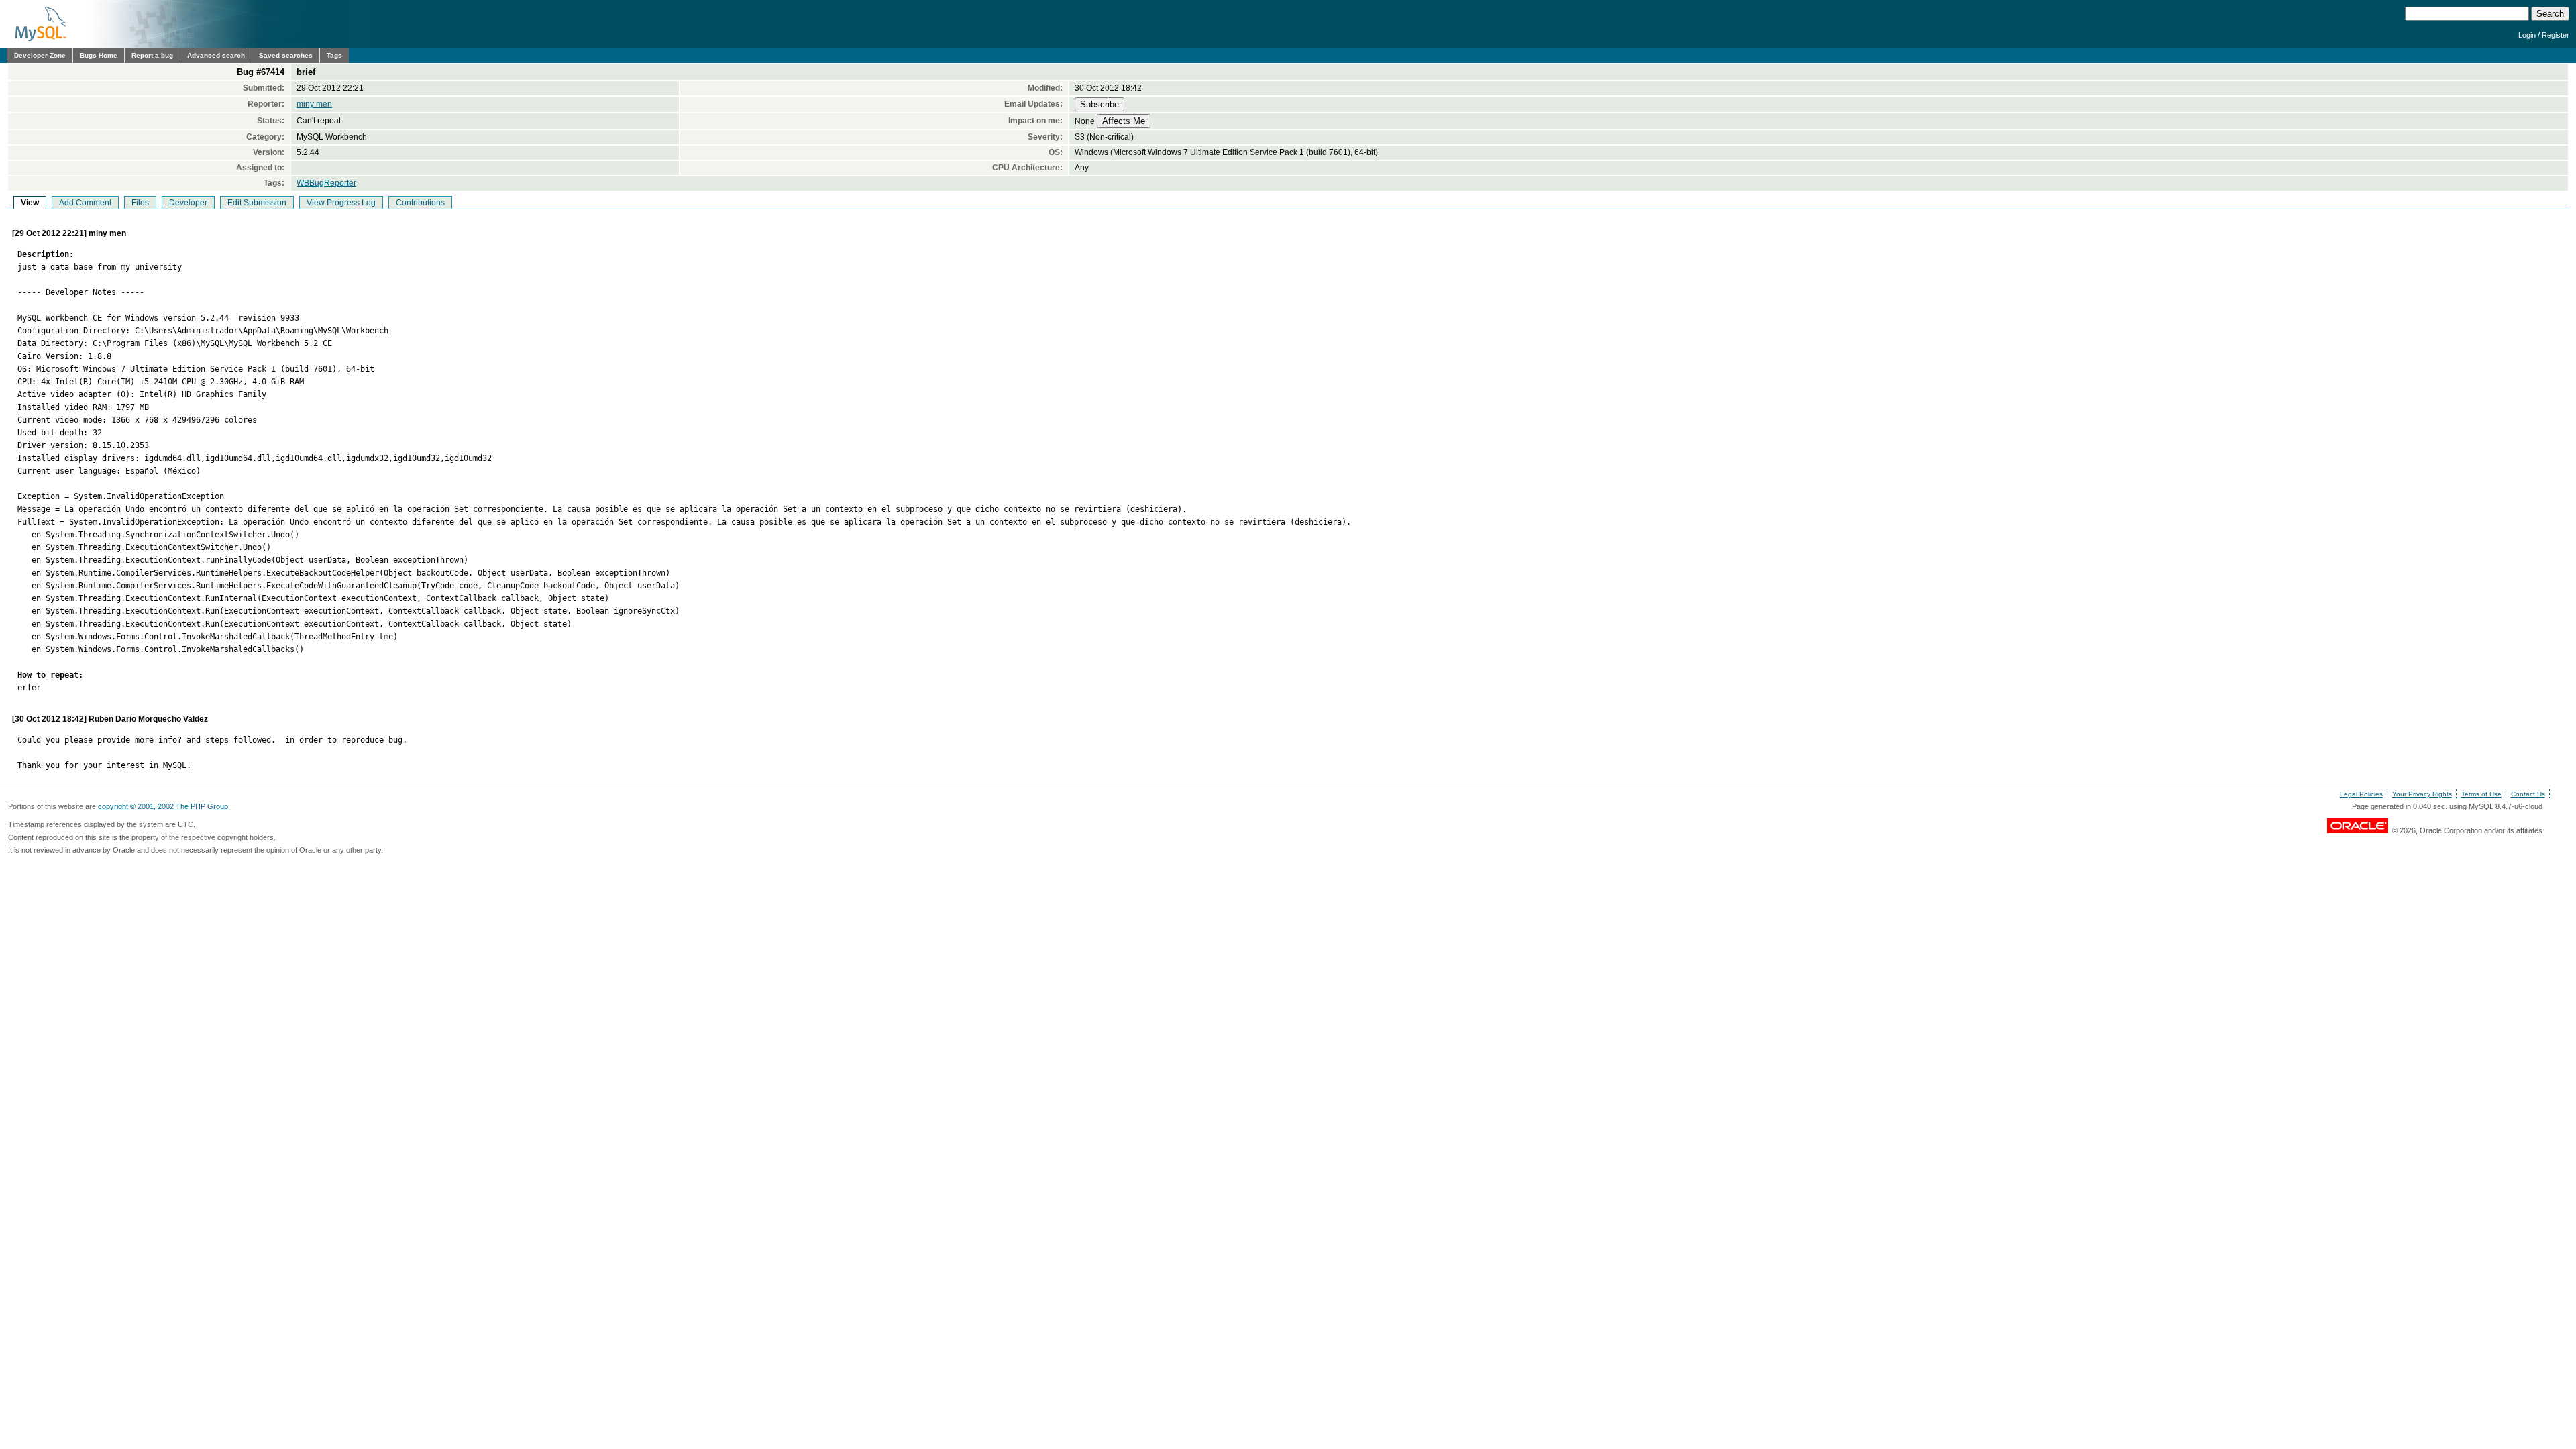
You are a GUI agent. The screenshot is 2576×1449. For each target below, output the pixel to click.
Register (2556, 35)
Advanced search (216, 55)
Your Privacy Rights (2422, 794)
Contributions (420, 203)
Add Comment (85, 203)
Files (140, 203)
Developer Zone (40, 55)
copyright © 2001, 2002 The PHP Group (163, 806)
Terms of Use (2481, 794)
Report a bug (152, 55)
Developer (188, 203)
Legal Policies (2361, 794)
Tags (334, 55)
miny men (314, 104)
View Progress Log (341, 203)
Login (2527, 35)
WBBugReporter (326, 183)
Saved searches (286, 55)
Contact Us (2528, 794)
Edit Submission (257, 203)
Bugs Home (99, 55)
